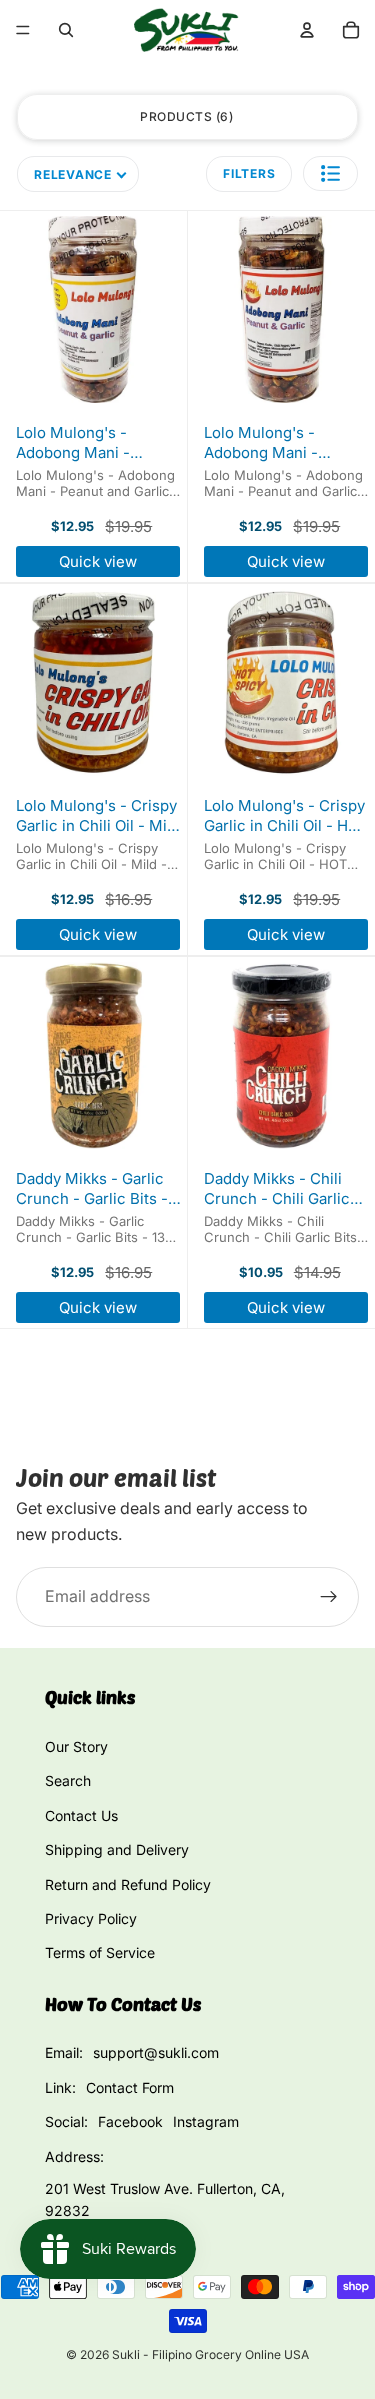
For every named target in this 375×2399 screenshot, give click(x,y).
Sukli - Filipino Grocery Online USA (210, 2354)
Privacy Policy (91, 1918)
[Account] (307, 30)
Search (68, 1780)
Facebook (130, 2121)
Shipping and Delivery (117, 1849)
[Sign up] (329, 1597)
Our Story (76, 1746)
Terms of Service (100, 1952)
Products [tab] (184, 116)
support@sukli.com (156, 2052)
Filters (249, 173)
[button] (330, 173)
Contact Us (81, 1815)
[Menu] (23, 30)
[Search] (66, 30)
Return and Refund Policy (128, 1884)
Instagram (206, 2121)
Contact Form (130, 2087)
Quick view (98, 561)
